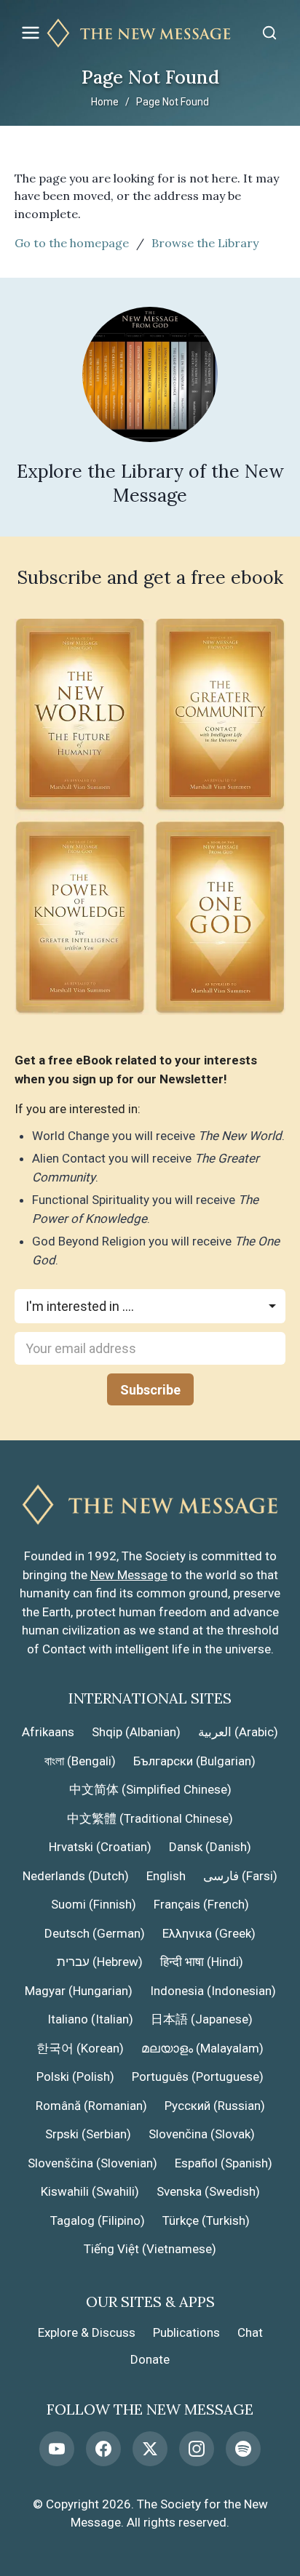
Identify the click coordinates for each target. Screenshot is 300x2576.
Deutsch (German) (95, 1933)
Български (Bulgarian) (194, 1761)
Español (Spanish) (224, 2163)
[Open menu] (31, 33)
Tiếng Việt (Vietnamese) (150, 2249)
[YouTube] (57, 2449)
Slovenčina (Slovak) (202, 2134)
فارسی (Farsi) (240, 1876)
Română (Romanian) (91, 2106)
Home (105, 102)
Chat (250, 2332)
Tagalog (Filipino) (98, 2220)
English (166, 1876)
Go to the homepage (72, 243)
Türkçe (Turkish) (206, 2220)
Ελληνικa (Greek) (209, 1933)
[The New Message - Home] (150, 33)
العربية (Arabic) (238, 1732)
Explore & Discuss (87, 2332)
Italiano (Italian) (90, 2019)
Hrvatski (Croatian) (100, 1847)
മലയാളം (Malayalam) (202, 2048)
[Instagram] (197, 2449)
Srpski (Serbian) (88, 2134)
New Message (129, 1575)
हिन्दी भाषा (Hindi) (202, 1962)
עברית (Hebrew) (100, 1962)
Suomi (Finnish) (94, 1904)
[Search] (269, 33)
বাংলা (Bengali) (80, 1761)
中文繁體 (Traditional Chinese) (150, 1818)
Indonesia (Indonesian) (213, 1991)
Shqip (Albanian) (136, 1732)
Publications (186, 2332)
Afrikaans (48, 1732)
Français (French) (201, 1904)
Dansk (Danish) (210, 1847)
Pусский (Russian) (215, 2106)
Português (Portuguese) (198, 2077)
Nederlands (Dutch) (76, 1876)
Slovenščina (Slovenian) (92, 2163)
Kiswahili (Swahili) (90, 2191)
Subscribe (150, 1390)
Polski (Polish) (75, 2077)
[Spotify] (243, 2449)
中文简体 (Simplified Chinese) (150, 1789)
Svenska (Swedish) (208, 2191)
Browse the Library (205, 243)
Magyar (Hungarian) (79, 1991)
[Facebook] (103, 2449)
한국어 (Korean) (80, 2048)
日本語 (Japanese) (202, 2019)
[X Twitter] (150, 2449)
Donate (150, 2359)
